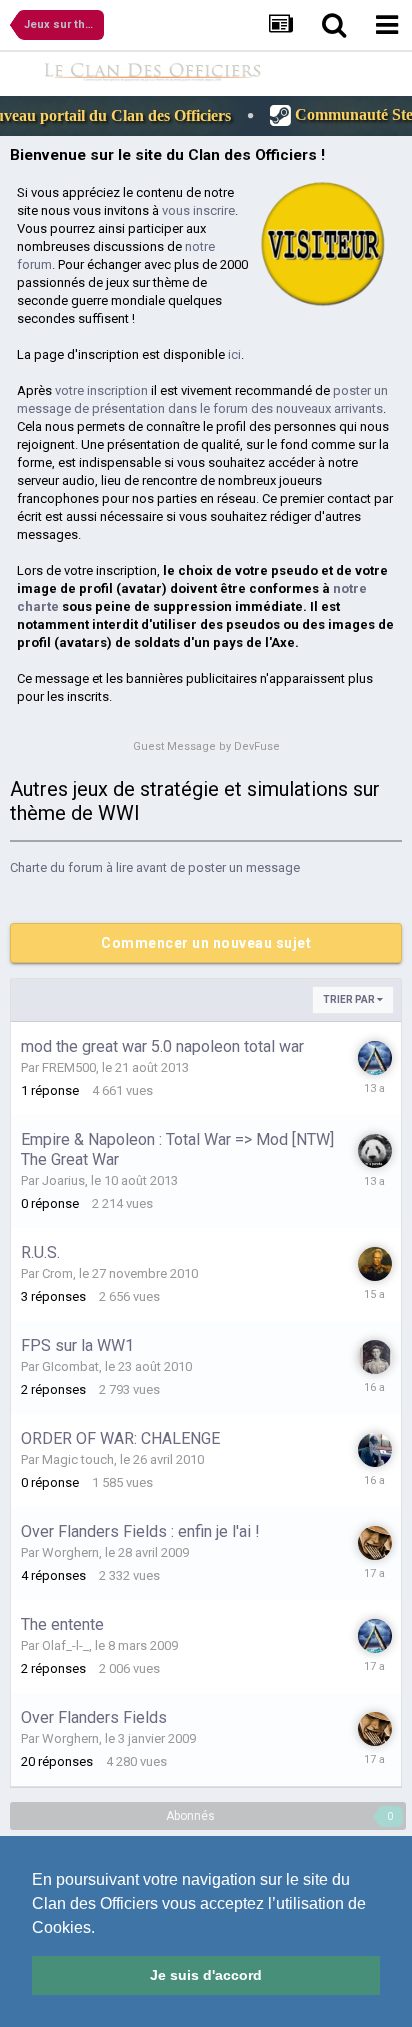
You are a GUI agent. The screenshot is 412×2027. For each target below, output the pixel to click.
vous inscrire (198, 210)
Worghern (70, 1552)
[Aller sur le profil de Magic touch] (374, 1450)
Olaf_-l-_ (65, 1645)
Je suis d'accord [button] (206, 1975)
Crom (57, 1273)
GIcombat (70, 1366)
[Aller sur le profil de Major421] (374, 1357)
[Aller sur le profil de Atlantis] (374, 1058)
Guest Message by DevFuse (206, 746)
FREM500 (69, 1067)
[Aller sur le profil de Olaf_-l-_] (374, 1264)
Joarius (63, 1180)
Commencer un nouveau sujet (206, 943)
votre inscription (101, 390)
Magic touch (78, 1459)
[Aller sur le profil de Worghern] (374, 1543)
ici (234, 354)
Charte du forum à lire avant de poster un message (155, 867)
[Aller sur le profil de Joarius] (374, 1151)
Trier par (350, 999)
